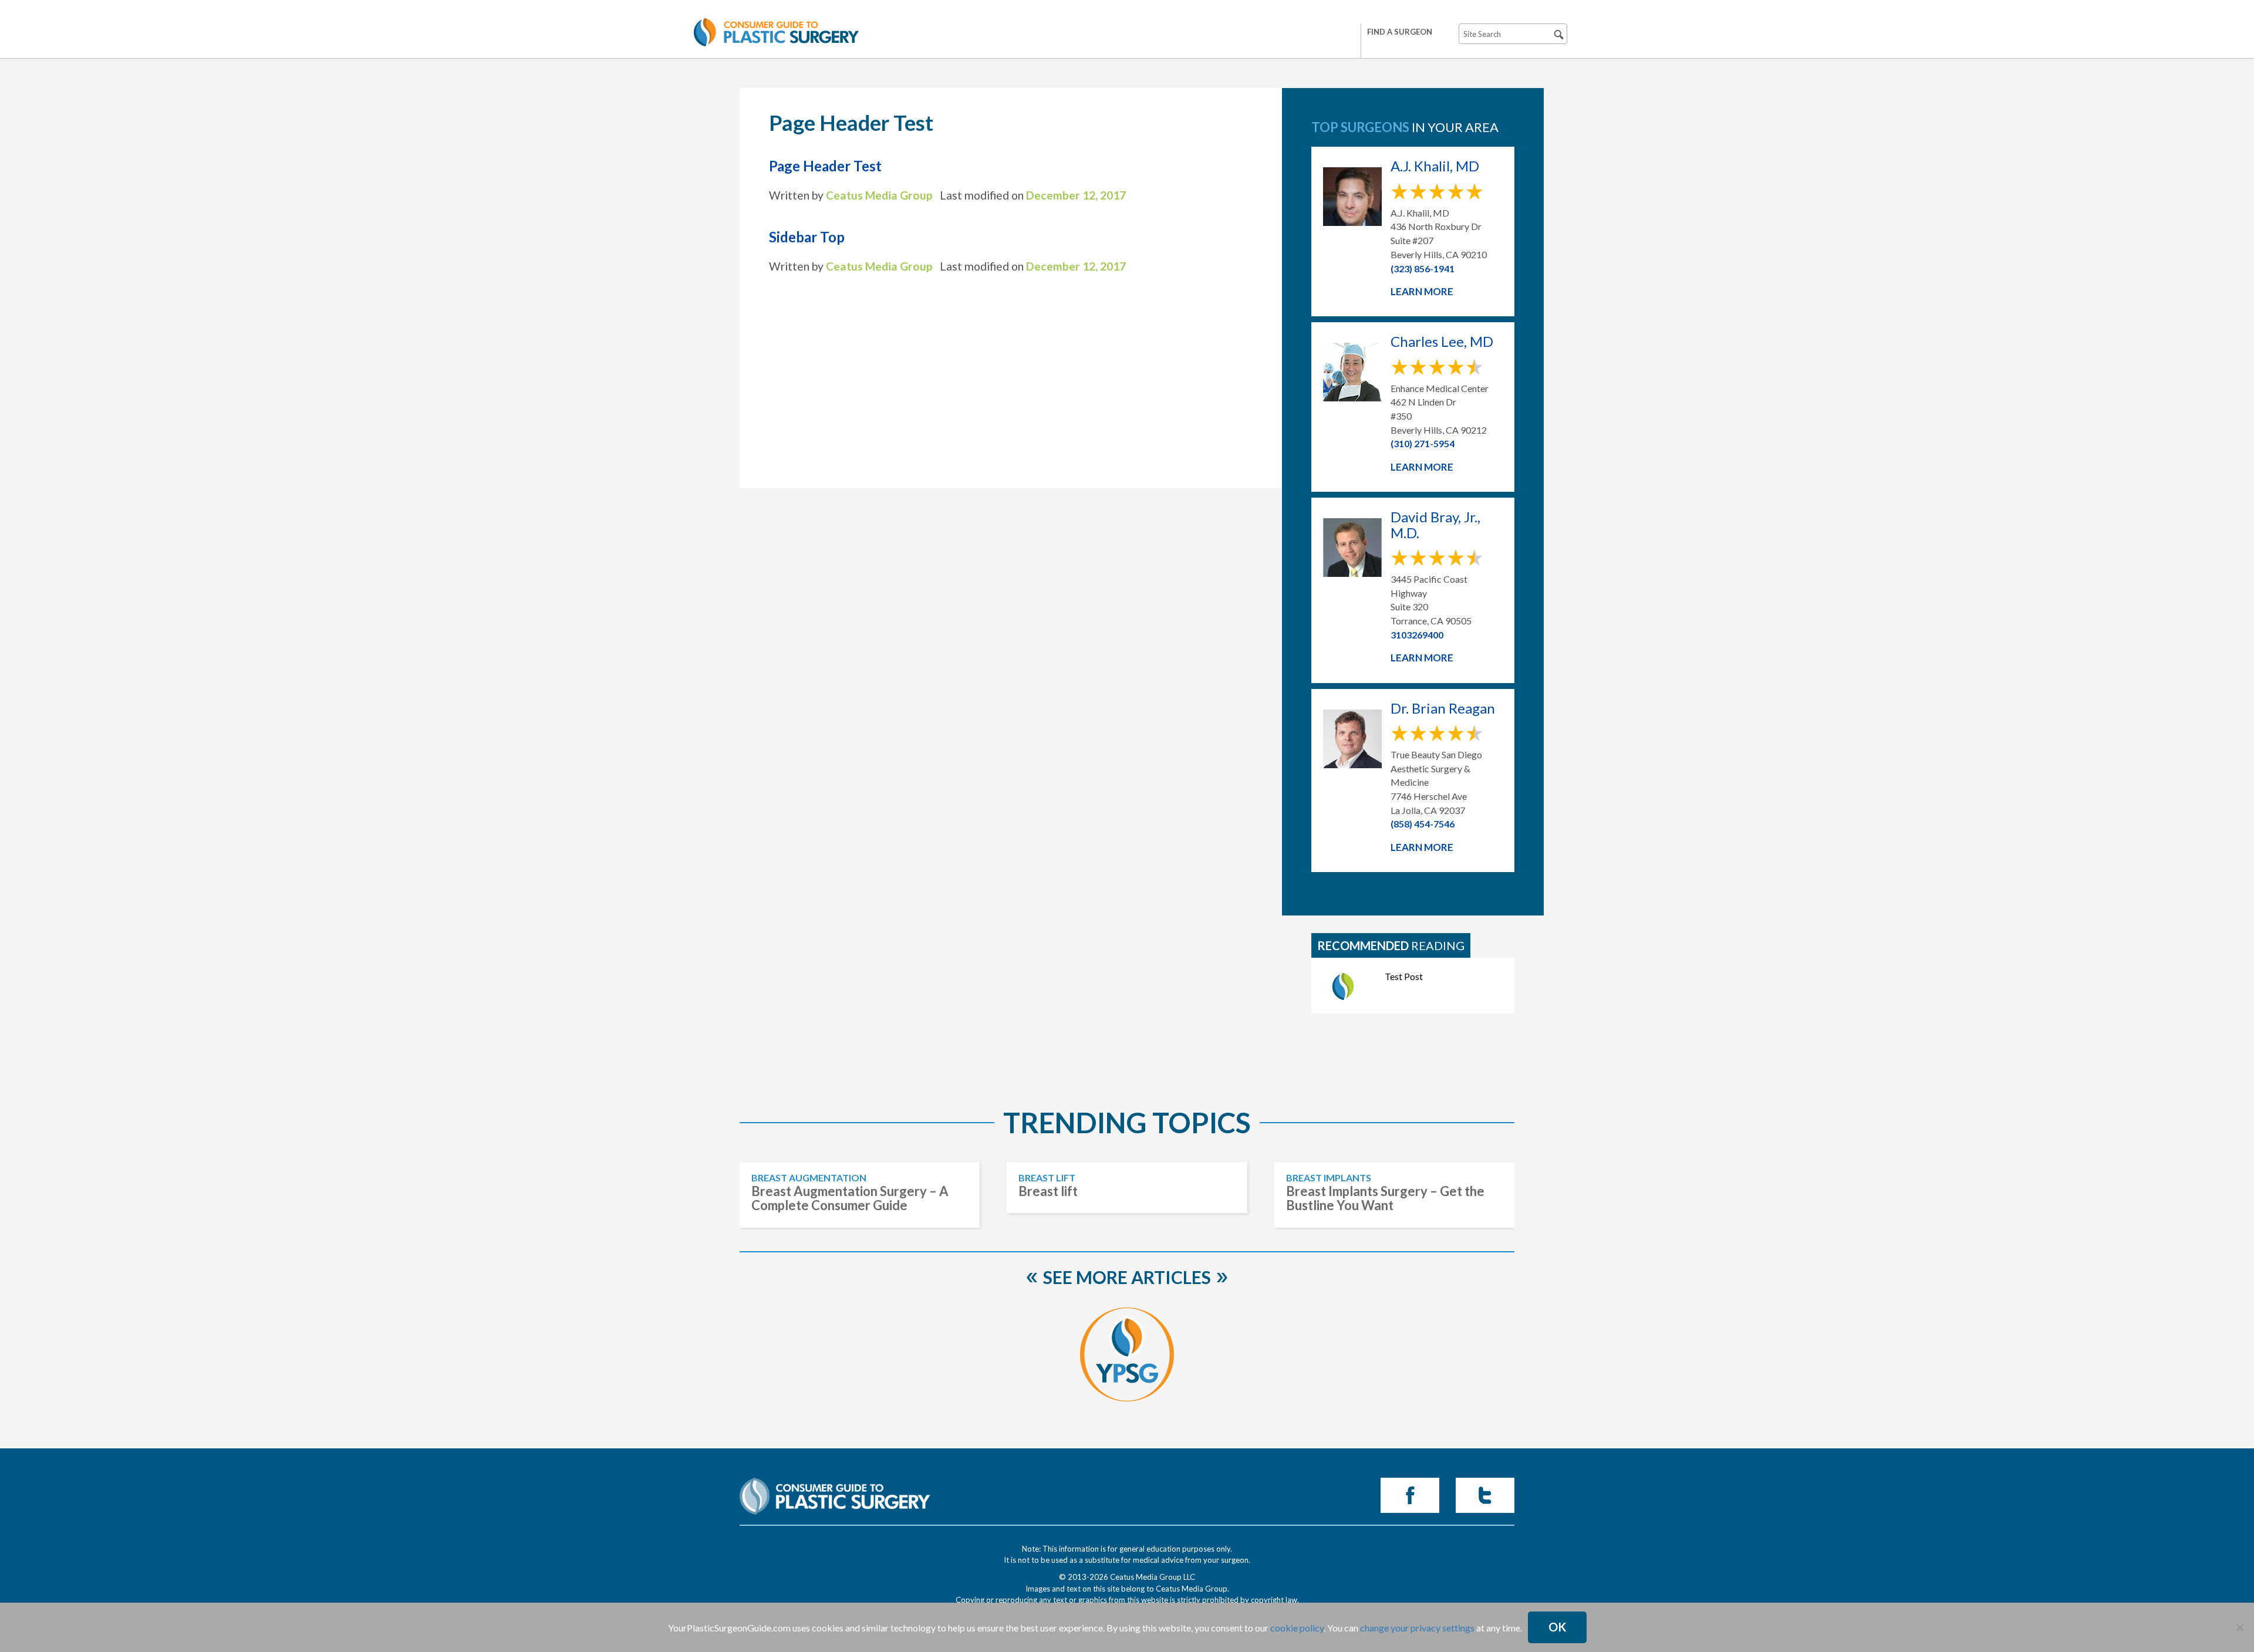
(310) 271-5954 (1423, 443)
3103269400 (1417, 635)
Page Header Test (825, 166)
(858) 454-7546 (1423, 824)
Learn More (1422, 291)
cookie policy (1297, 1628)
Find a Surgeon (1400, 32)
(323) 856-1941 (1423, 268)
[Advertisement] (1011, 371)
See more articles (1127, 1277)
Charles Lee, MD (1442, 342)
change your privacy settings (1417, 1628)
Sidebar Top (807, 237)
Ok (1557, 1627)
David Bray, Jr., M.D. (1435, 525)
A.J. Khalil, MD (1435, 166)
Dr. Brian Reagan (1443, 708)
